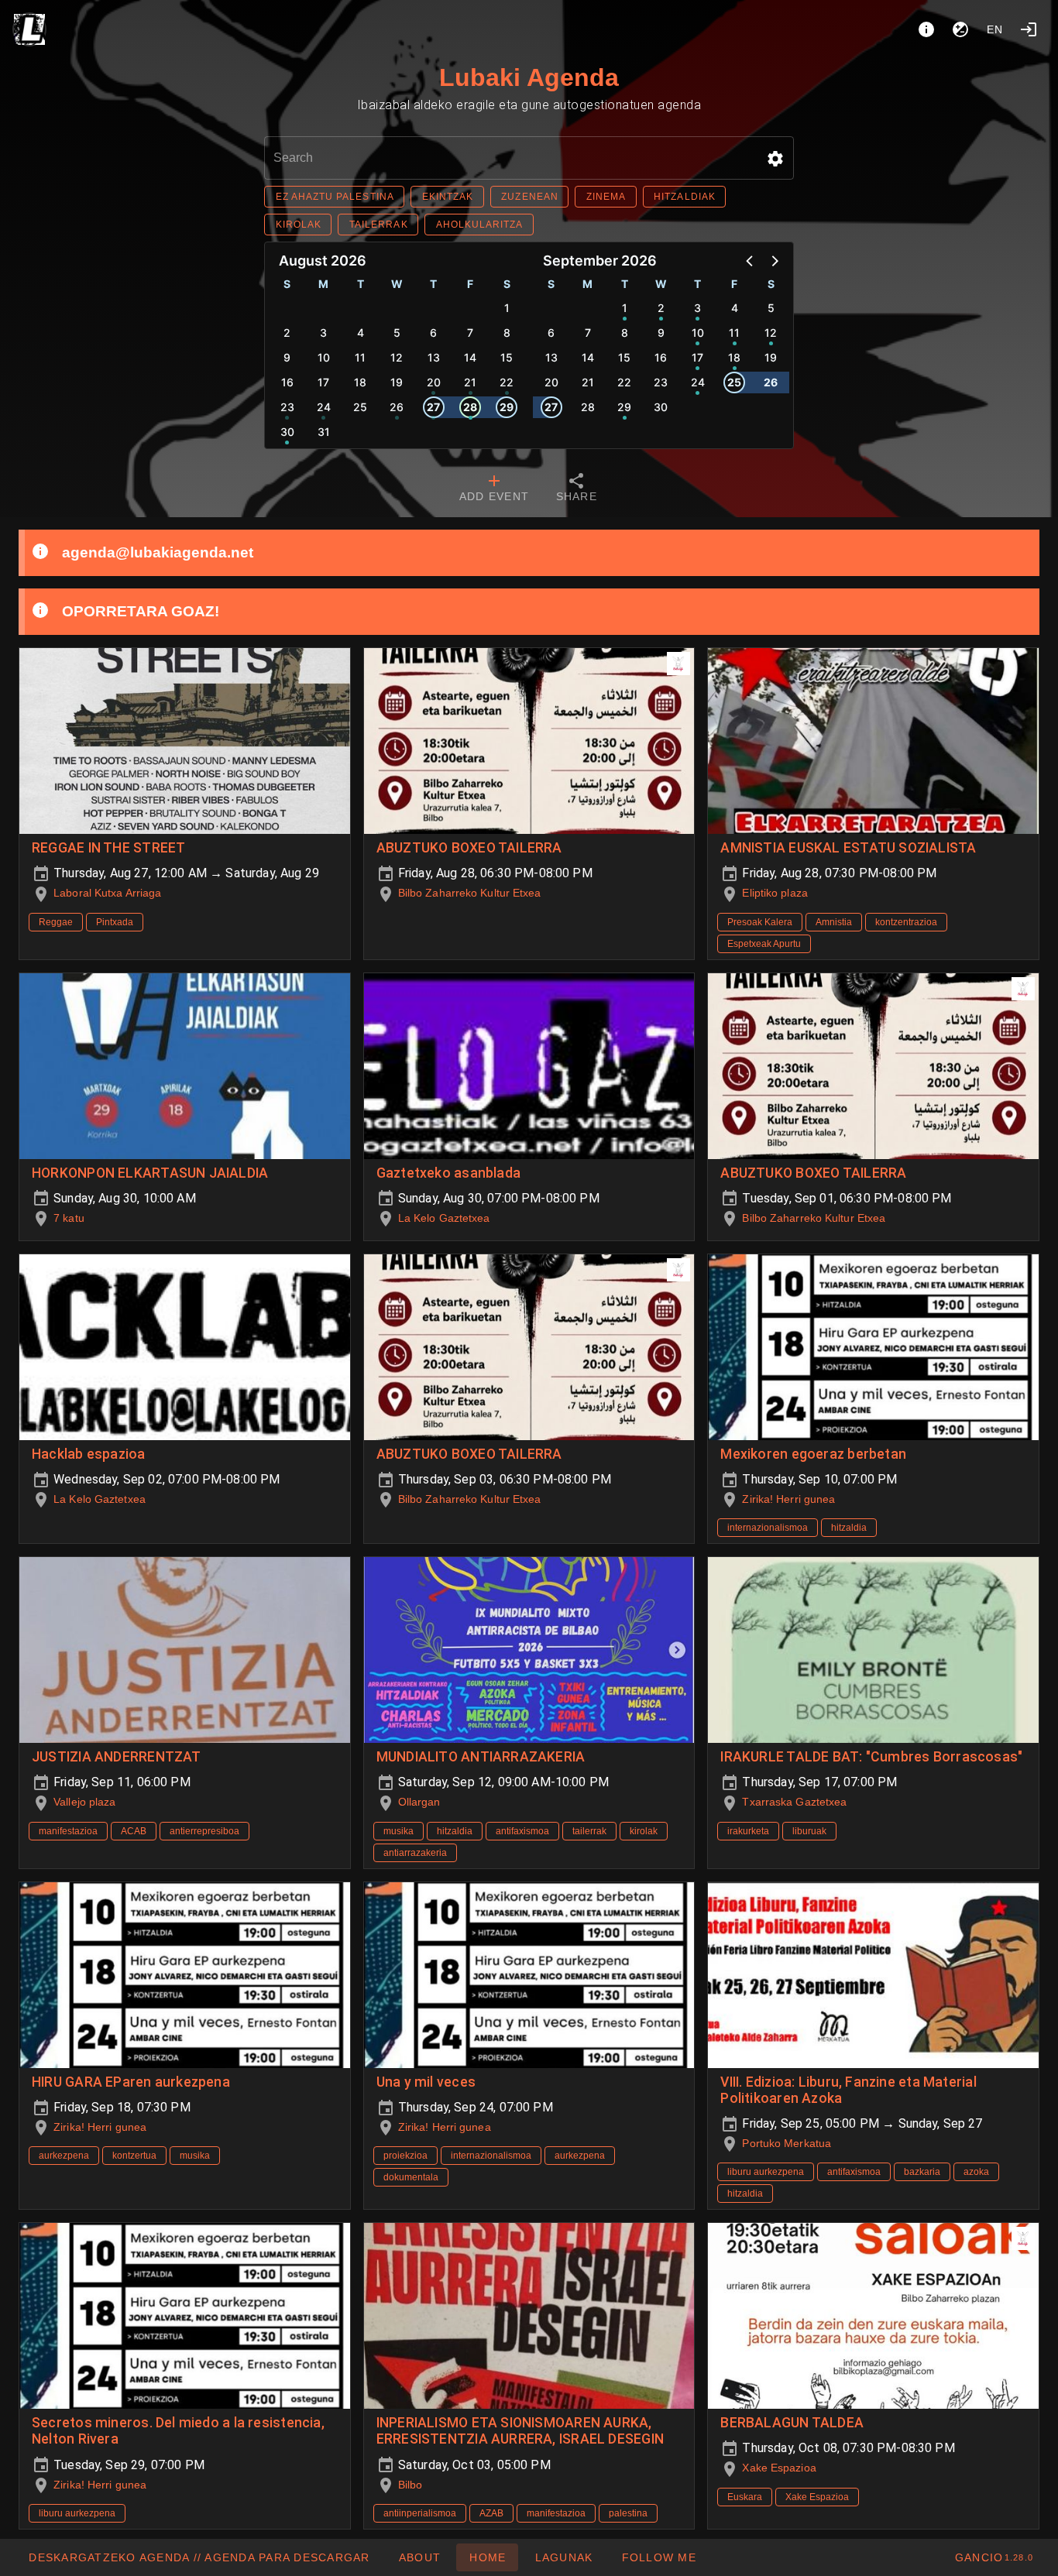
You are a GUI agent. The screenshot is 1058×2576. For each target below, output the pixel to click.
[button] (775, 159)
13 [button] (434, 357)
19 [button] (397, 382)
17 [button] (323, 382)
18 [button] (360, 382)
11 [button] (360, 357)
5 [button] (397, 333)
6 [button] (433, 333)
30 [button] (287, 432)
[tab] (494, 489)
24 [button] (324, 407)
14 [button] (470, 357)
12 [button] (397, 357)
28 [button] (470, 407)
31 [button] (324, 432)
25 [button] (360, 407)
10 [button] (324, 357)
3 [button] (323, 333)
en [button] (995, 29)
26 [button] (397, 407)
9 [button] (287, 357)
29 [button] (507, 407)
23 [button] (287, 407)
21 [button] (470, 382)
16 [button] (287, 382)
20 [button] (434, 382)
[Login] (1029, 29)
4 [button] (361, 333)
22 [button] (507, 382)
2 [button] (287, 333)
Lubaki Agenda (529, 77)
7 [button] (470, 333)
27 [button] (433, 407)
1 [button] (507, 308)
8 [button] (507, 333)
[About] (926, 29)
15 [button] (507, 357)
